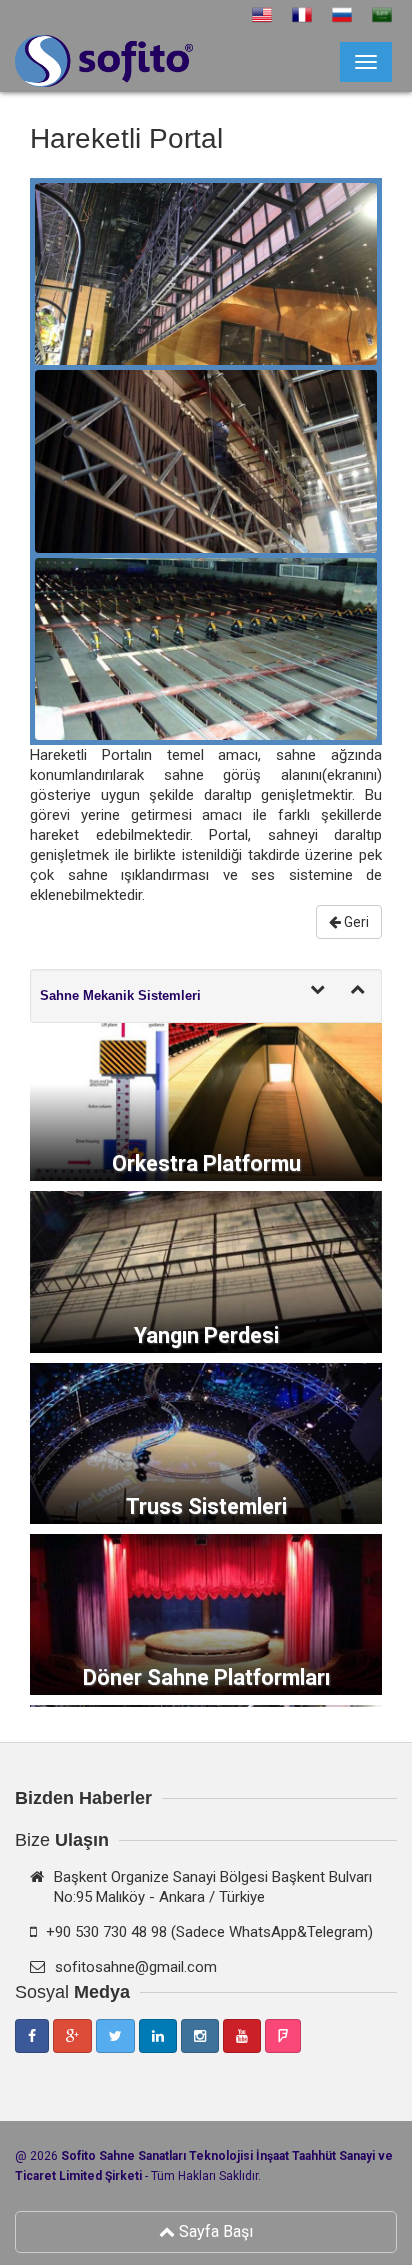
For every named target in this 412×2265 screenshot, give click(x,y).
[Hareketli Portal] (206, 273)
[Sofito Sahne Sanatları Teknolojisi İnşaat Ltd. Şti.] (30, 52)
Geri (355, 922)
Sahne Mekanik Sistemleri (120, 995)
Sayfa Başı (214, 2231)
